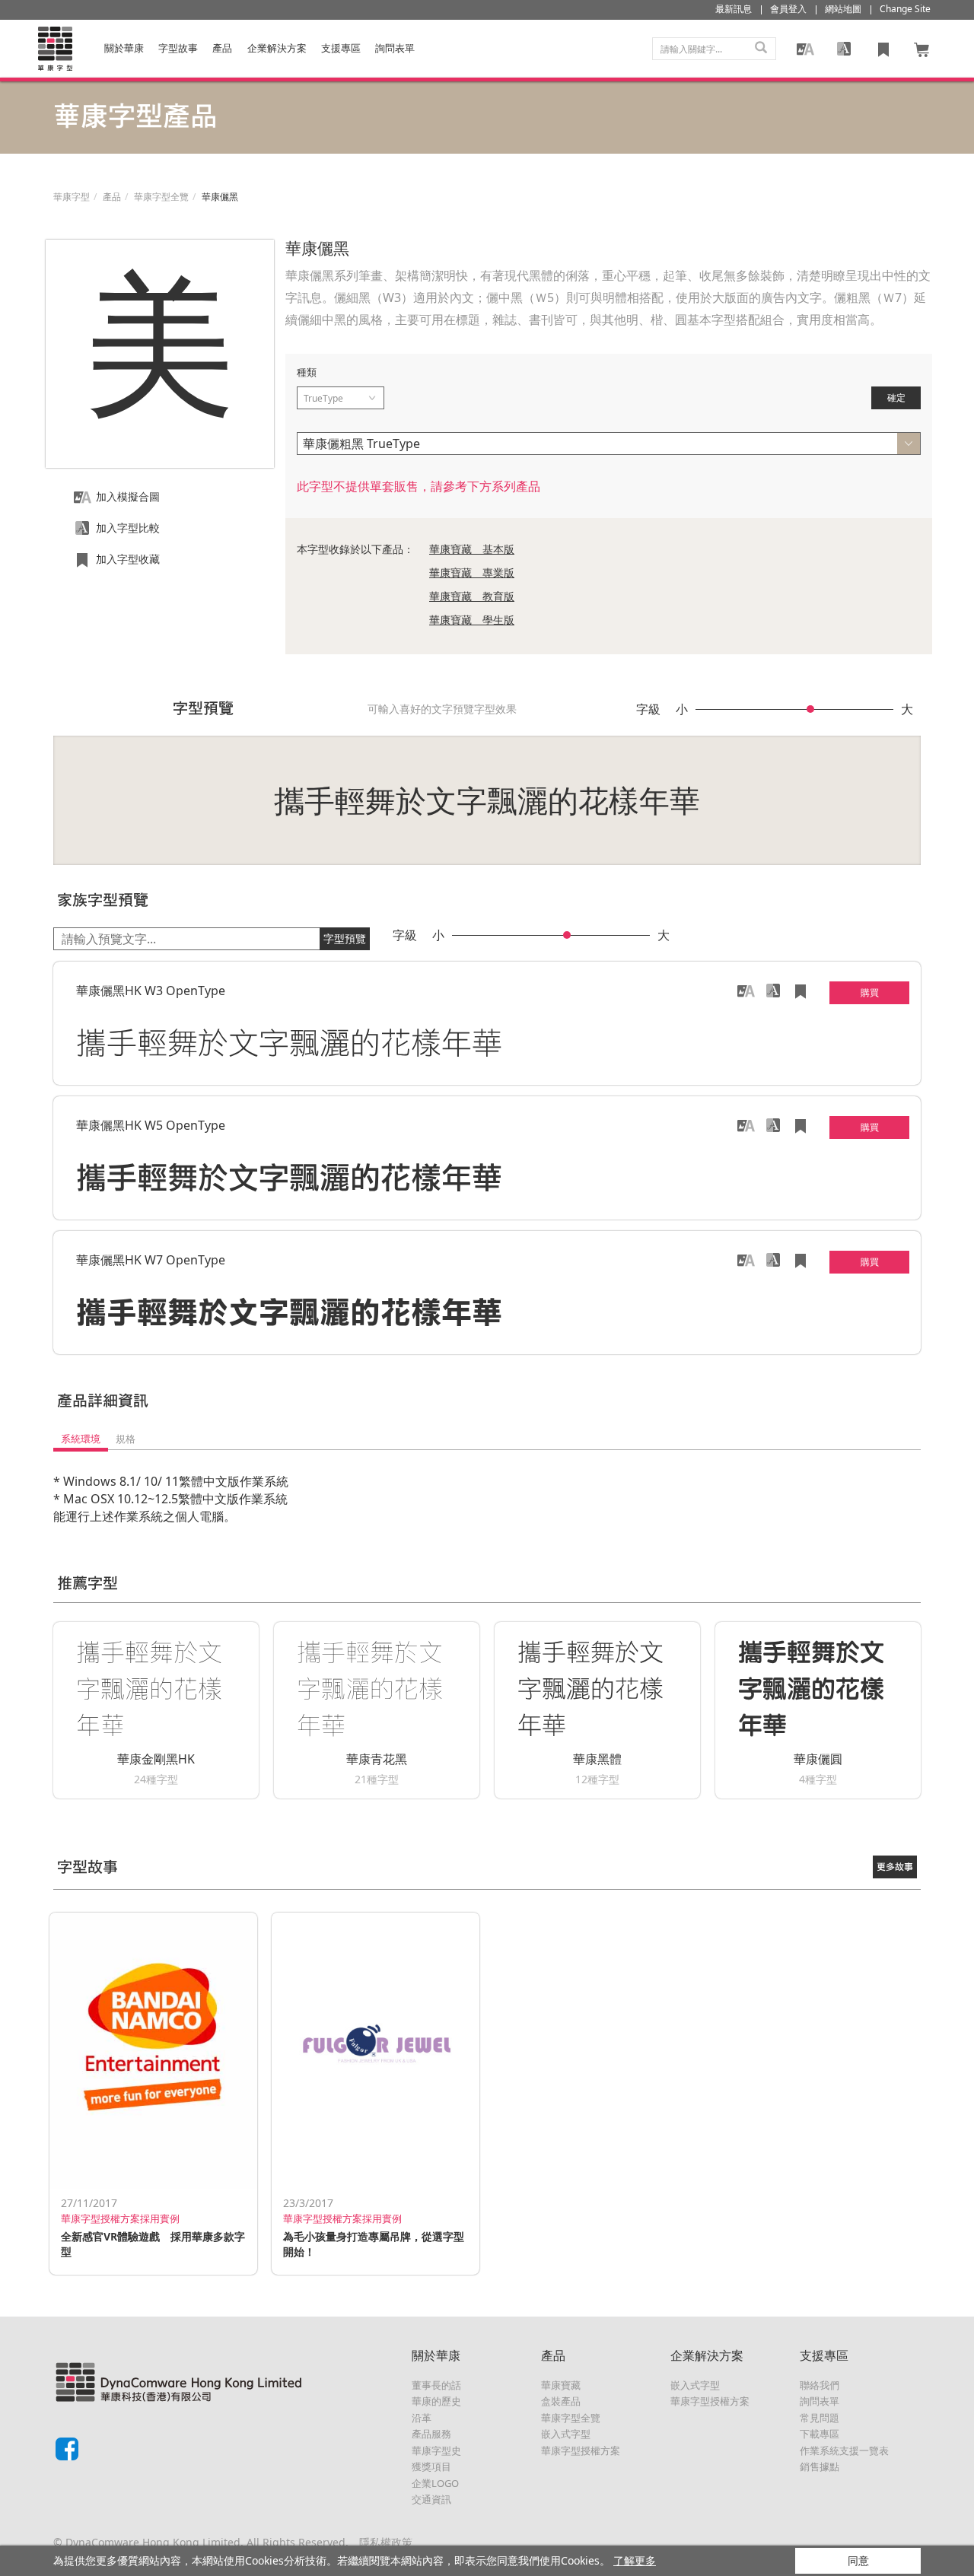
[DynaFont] (55, 49)
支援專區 (341, 48)
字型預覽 (345, 938)
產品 (222, 48)
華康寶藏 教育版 (472, 596)
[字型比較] (844, 49)
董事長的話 (436, 2385)
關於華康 (124, 48)
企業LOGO (435, 2483)
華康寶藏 (561, 2385)
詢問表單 (820, 2401)
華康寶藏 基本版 (472, 549)
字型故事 (178, 48)
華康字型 (72, 197)
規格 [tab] (126, 1439)
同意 (858, 2560)
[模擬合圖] (805, 49)
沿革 (422, 2418)
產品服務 (431, 2434)
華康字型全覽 (161, 197)
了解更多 (635, 2560)
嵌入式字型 (566, 2434)
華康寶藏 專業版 (472, 572)
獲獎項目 (431, 2466)
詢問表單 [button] (395, 48)
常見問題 (820, 2418)
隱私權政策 (386, 2542)
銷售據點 (820, 2466)
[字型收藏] (883, 49)
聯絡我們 (820, 2385)
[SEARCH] (761, 49)
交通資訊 (431, 2499)
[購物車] (922, 49)
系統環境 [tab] (81, 1439)
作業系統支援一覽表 (844, 2450)
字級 (648, 709)
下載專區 (820, 2434)
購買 (870, 992)
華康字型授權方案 (581, 2450)
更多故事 (895, 1867)
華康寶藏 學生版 (472, 620)
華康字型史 (436, 2450)
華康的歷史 (436, 2401)
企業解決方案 (277, 48)
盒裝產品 (561, 2401)
